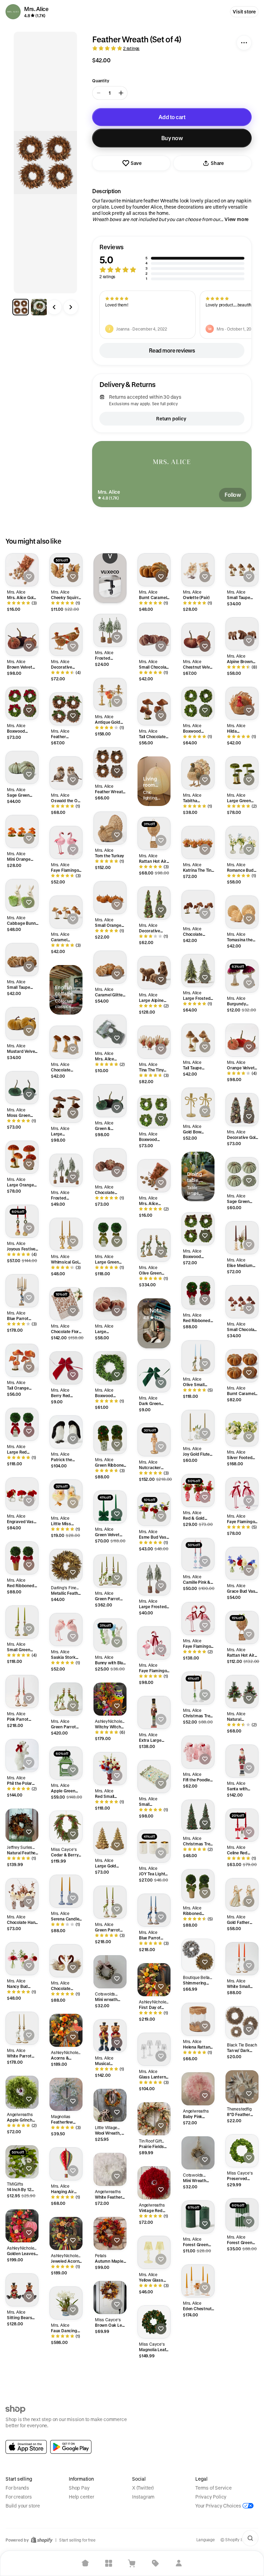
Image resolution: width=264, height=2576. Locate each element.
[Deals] (155, 2563)
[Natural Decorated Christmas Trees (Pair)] (242, 1692)
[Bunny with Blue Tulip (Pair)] (110, 1635)
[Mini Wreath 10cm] (198, 2153)
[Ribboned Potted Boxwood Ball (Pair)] (198, 1886)
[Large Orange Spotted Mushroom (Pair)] (22, 1157)
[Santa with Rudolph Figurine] (154, 2520)
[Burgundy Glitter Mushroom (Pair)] (242, 976)
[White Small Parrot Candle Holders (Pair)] (242, 1959)
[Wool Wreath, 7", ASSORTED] (110, 2105)
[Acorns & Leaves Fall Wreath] (66, 2030)
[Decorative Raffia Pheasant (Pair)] (66, 639)
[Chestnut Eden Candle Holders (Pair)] (110, 2495)
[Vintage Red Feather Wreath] (154, 2183)
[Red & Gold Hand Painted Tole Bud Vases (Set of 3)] (198, 1490)
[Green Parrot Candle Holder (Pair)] (110, 1902)
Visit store (244, 12)
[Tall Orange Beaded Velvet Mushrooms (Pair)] (22, 1360)
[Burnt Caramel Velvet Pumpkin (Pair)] (154, 570)
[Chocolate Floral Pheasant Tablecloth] (66, 1304)
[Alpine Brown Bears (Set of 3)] (242, 634)
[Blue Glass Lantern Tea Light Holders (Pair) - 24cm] (110, 2362)
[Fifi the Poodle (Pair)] (198, 1752)
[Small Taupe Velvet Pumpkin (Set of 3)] (22, 960)
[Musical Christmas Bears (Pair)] (110, 2036)
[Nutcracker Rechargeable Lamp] (154, 1440)
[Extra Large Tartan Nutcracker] (154, 1713)
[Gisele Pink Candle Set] (22, 2418)
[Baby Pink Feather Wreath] (198, 2089)
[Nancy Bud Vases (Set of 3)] (22, 1959)
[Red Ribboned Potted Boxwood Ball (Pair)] (22, 1558)
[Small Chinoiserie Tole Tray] (154, 1777)
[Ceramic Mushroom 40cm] (242, 2343)
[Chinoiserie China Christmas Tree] (242, 2407)
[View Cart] (132, 2563)
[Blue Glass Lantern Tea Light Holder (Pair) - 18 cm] (66, 2373)
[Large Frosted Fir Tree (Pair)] (198, 971)
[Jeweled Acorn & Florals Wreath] (66, 2233)
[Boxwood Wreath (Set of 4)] (198, 703)
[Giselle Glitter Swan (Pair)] (154, 2386)
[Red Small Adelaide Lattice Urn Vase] (110, 1769)
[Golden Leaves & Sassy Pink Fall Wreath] (22, 2226)
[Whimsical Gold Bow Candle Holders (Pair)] (66, 1234)
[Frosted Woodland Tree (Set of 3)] (110, 630)
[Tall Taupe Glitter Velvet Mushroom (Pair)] (198, 1040)
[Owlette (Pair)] (198, 570)
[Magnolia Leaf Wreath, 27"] (154, 2322)
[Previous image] (54, 307)
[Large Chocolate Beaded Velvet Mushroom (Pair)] (66, 1106)
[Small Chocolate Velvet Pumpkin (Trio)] (154, 639)
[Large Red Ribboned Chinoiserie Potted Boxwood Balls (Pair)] (22, 1424)
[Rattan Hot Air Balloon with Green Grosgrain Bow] (242, 1627)
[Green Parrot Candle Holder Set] (66, 1699)
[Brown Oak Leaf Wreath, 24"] (110, 2297)
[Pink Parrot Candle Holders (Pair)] (22, 1692)
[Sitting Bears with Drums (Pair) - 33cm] (22, 2290)
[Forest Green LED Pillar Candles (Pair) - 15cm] (198, 2217)
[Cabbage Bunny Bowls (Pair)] (22, 896)
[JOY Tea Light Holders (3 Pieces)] (154, 1846)
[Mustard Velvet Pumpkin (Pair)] (22, 1024)
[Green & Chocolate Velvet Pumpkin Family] (110, 1101)
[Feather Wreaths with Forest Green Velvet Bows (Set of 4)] (66, 709)
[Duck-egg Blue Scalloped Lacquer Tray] (66, 2437)
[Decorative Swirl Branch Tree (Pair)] (154, 903)
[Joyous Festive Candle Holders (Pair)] (22, 1221)
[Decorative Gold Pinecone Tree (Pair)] (242, 1110)
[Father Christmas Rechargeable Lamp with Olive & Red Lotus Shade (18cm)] (154, 2455)
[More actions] (244, 43)
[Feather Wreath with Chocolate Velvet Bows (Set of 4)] (110, 764)
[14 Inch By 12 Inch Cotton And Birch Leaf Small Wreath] (22, 2162)
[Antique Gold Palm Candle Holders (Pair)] (110, 694)
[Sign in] (179, 2563)
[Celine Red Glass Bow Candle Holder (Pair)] (242, 1825)
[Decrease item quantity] (99, 93)
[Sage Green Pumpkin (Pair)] (22, 767)
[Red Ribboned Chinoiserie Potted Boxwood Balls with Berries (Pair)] (198, 1293)
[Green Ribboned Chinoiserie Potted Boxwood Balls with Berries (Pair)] (110, 1437)
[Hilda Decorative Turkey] (242, 703)
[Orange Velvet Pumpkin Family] (242, 1040)
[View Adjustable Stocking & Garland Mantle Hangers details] (110, 586)
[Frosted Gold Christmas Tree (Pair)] (198, 2409)
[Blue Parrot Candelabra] (22, 1291)
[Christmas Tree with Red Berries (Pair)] (198, 1816)
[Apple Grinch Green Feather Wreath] (22, 2092)
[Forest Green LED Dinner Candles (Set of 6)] (242, 2215)
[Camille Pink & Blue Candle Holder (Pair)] (198, 1554)
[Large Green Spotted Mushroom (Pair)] (242, 773)
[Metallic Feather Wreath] (66, 1566)
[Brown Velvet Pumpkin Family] (22, 639)
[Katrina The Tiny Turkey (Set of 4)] (198, 842)
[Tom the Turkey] (110, 828)
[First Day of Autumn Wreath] (154, 1980)
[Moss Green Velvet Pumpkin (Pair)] (22, 1088)
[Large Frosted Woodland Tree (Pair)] (154, 1579)
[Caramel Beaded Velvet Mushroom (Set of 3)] (66, 912)
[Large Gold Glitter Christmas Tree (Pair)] (110, 1838)
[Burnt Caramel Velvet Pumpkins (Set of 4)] (242, 1366)
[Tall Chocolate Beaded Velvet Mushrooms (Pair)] (154, 709)
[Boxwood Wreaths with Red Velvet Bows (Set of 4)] (22, 703)
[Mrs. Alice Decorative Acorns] (154, 1176)
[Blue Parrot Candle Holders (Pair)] (154, 1910)
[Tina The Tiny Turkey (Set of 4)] (154, 1042)
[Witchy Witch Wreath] (110, 1699)
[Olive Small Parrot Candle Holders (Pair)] (198, 1357)
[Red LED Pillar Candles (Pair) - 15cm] (22, 2354)
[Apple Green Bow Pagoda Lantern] (66, 1763)
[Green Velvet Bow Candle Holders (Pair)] (110, 1507)
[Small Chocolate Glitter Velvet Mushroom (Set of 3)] (242, 1302)
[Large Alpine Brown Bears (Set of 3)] (154, 973)
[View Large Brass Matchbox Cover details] (154, 1332)
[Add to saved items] (29, 577)
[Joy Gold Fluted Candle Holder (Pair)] (198, 1426)
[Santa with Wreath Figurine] (242, 1761)
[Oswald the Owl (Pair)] (66, 773)
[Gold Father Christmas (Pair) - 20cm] (242, 1895)
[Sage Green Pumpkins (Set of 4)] (242, 1174)
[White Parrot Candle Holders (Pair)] (22, 2028)
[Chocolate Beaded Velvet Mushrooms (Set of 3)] (198, 907)
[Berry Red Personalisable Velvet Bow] (66, 1368)
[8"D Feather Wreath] (242, 2087)
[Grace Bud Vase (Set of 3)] (242, 1563)
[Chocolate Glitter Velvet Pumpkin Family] (110, 1165)
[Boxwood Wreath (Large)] (110, 1368)
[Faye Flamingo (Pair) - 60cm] (198, 1619)
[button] (172, 262)
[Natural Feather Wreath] (22, 1825)
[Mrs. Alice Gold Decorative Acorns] (22, 570)
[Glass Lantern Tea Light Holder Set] (154, 2049)
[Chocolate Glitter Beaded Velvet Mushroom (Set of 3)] (66, 1042)
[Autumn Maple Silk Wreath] (110, 2233)
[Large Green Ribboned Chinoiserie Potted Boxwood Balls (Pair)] (110, 1234)
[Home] (85, 2563)
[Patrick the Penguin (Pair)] (66, 1432)
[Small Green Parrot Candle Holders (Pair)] (22, 1622)
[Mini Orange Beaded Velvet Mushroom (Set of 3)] (22, 831)
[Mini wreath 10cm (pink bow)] (110, 1972)
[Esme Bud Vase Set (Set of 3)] (154, 1509)
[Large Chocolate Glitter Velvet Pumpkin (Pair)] (110, 1304)
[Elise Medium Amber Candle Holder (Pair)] (242, 1238)
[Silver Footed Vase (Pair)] (242, 1430)
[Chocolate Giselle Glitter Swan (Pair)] (66, 1961)
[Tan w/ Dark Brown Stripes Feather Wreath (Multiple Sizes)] (242, 2023)
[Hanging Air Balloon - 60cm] (66, 2164)
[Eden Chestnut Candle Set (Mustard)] (198, 2281)
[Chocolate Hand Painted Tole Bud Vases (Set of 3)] (22, 1895)
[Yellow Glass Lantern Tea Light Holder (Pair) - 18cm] (154, 2252)
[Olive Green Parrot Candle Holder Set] (154, 1245)
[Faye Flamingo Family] (154, 1643)
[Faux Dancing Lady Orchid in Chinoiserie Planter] (66, 2303)
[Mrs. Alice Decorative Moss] (110, 1031)
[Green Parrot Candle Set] (110, 1571)
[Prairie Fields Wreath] (154, 2119)
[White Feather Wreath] (110, 2169)
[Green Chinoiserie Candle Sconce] (198, 2345)
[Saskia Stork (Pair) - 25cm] (66, 1630)
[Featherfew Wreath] (66, 2094)
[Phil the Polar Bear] (22, 1756)
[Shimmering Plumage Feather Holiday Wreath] (198, 1955)
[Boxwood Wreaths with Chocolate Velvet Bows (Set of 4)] (198, 1229)
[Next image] (71, 307)
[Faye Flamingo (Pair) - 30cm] (66, 842)
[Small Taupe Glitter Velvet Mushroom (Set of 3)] (242, 570)
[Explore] (109, 2563)
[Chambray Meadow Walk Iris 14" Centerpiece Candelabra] (22, 2482)
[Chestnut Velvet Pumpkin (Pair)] (198, 639)
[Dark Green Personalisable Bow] (154, 1376)
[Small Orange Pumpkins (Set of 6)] (110, 898)
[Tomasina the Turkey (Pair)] (242, 912)
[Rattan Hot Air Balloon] (154, 834)
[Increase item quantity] (121, 93)
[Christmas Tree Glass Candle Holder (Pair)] (198, 1688)
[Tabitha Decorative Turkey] (198, 773)
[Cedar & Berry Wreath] (66, 1827)
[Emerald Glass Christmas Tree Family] (110, 2431)
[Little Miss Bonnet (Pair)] (66, 1496)
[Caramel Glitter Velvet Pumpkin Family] (110, 967)
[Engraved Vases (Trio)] (22, 1494)
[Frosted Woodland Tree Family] (66, 1170)
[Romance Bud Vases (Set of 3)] (242, 842)
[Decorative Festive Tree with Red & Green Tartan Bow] (242, 2279)
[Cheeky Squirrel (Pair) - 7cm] (66, 570)
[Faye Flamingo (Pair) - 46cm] (242, 1494)
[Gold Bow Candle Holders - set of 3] (66, 2501)
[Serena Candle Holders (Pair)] (66, 1891)
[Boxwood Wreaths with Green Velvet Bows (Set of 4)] (154, 1112)
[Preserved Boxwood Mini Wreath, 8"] (242, 2151)
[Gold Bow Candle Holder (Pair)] (198, 1104)
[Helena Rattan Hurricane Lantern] (198, 2019)
